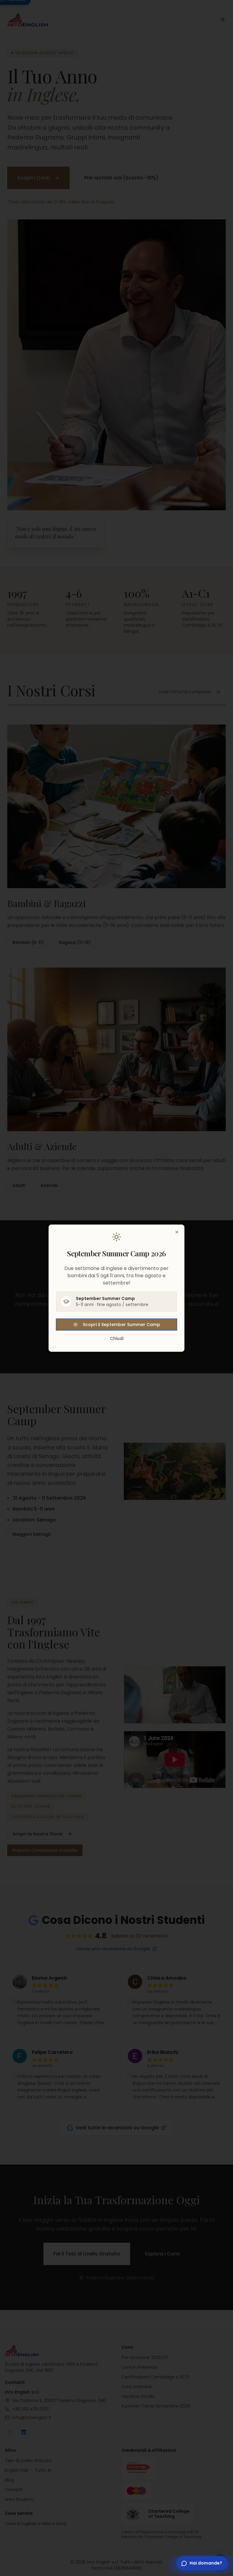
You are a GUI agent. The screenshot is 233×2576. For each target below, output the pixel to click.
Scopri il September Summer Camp (122, 1325)
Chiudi (117, 1338)
